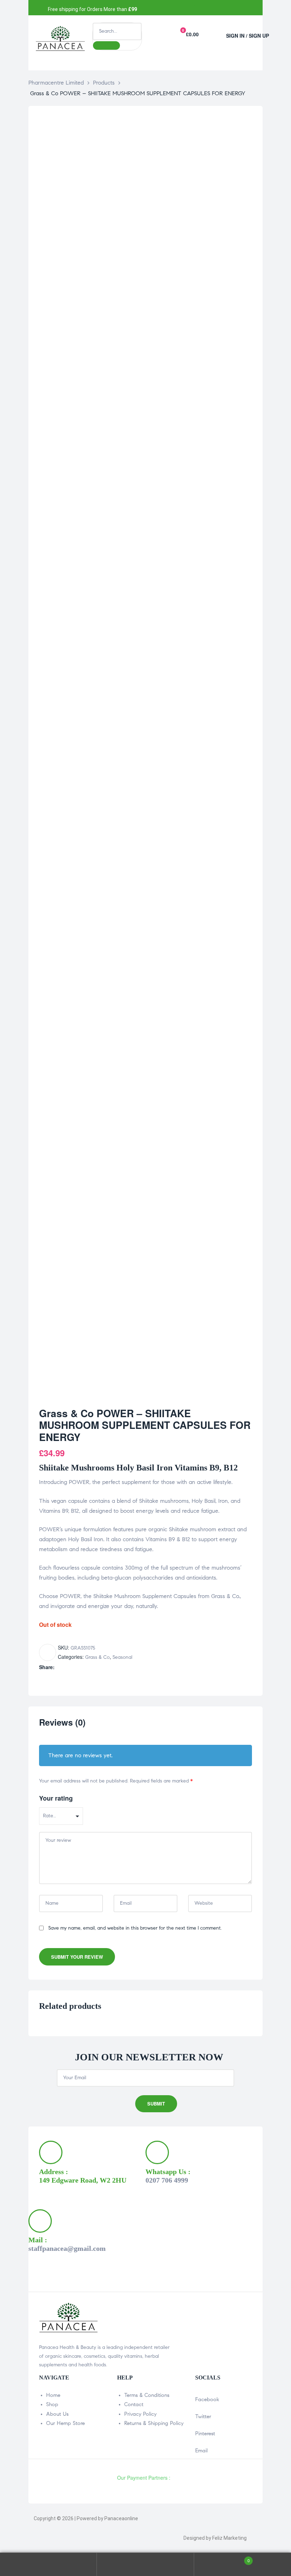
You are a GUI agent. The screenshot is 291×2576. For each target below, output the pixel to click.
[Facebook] (153, 8)
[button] (215, 33)
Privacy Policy (140, 2414)
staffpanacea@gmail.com (67, 2248)
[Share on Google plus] (89, 1667)
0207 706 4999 (167, 2180)
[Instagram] (187, 8)
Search (145, 2564)
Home (53, 2395)
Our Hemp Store (65, 2423)
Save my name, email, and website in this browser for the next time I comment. (135, 1928)
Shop (52, 2404)
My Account (48, 2564)
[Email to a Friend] (104, 1667)
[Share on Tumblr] (82, 1667)
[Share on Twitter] (67, 1667)
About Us (57, 2414)
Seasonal (122, 1657)
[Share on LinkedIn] (74, 1667)
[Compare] (48, 1652)
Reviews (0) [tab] (62, 1723)
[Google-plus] (204, 8)
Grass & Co (97, 1657)
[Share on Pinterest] (97, 1667)
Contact (134, 2404)
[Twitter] (170, 8)
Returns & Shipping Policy (154, 2423)
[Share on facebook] (59, 1667)
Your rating (56, 1798)
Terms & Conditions (147, 2395)
